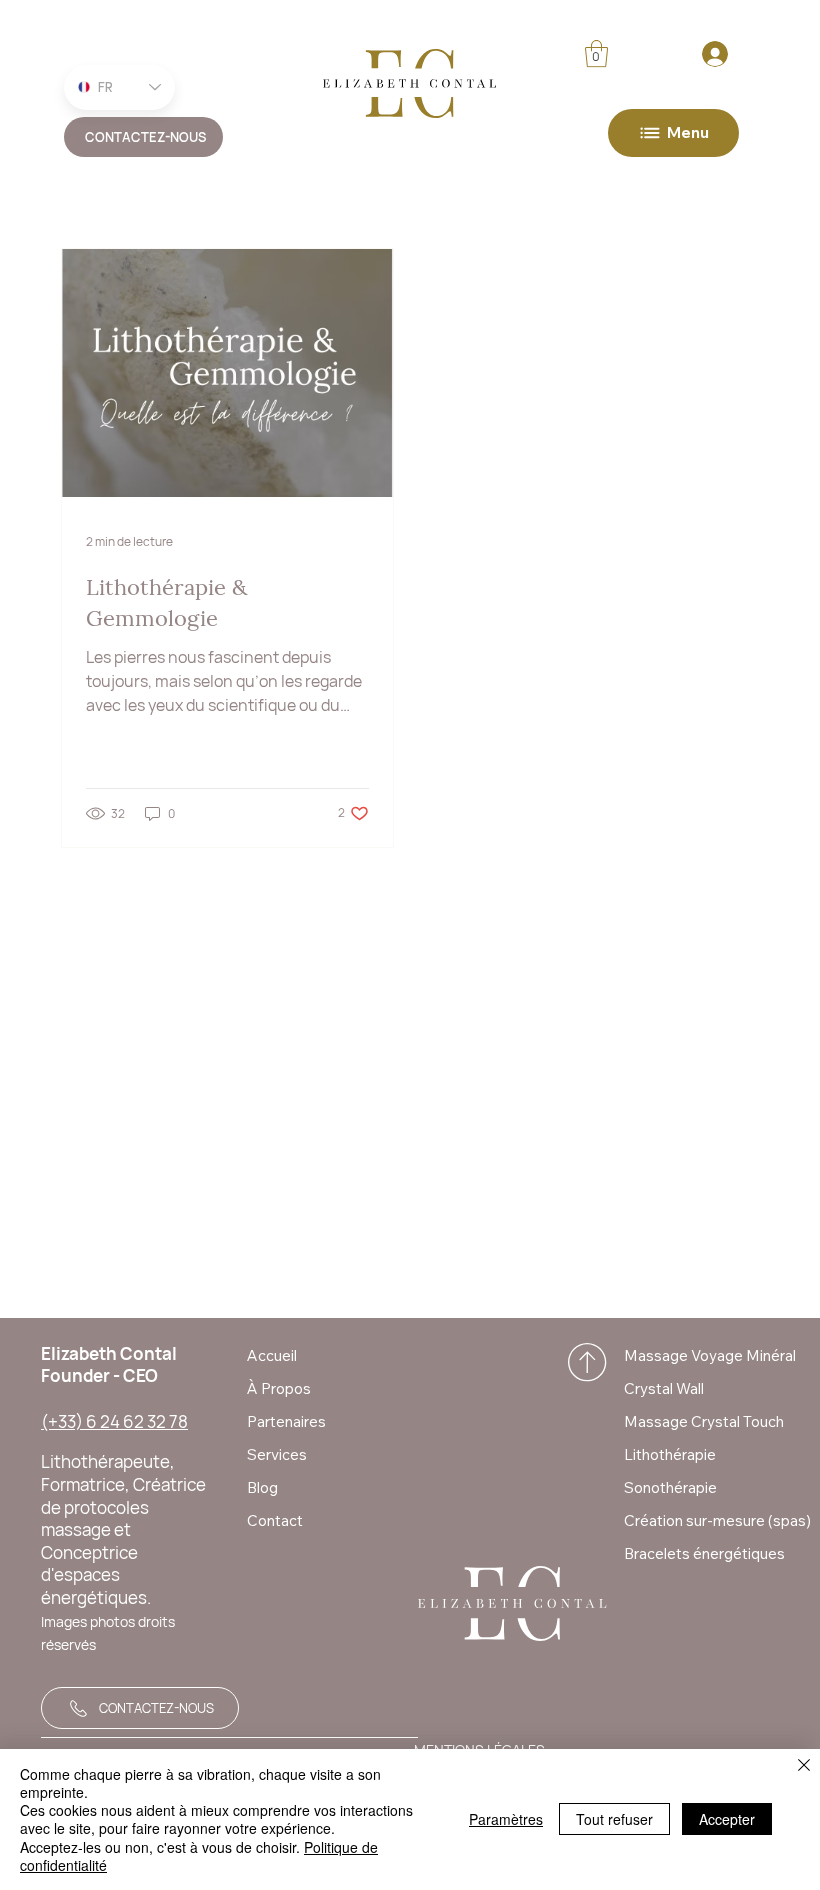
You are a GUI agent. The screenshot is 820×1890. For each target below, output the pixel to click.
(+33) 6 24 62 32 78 (114, 1421)
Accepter (727, 1819)
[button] (596, 53)
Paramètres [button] (506, 1819)
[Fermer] (804, 1766)
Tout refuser (614, 1819)
